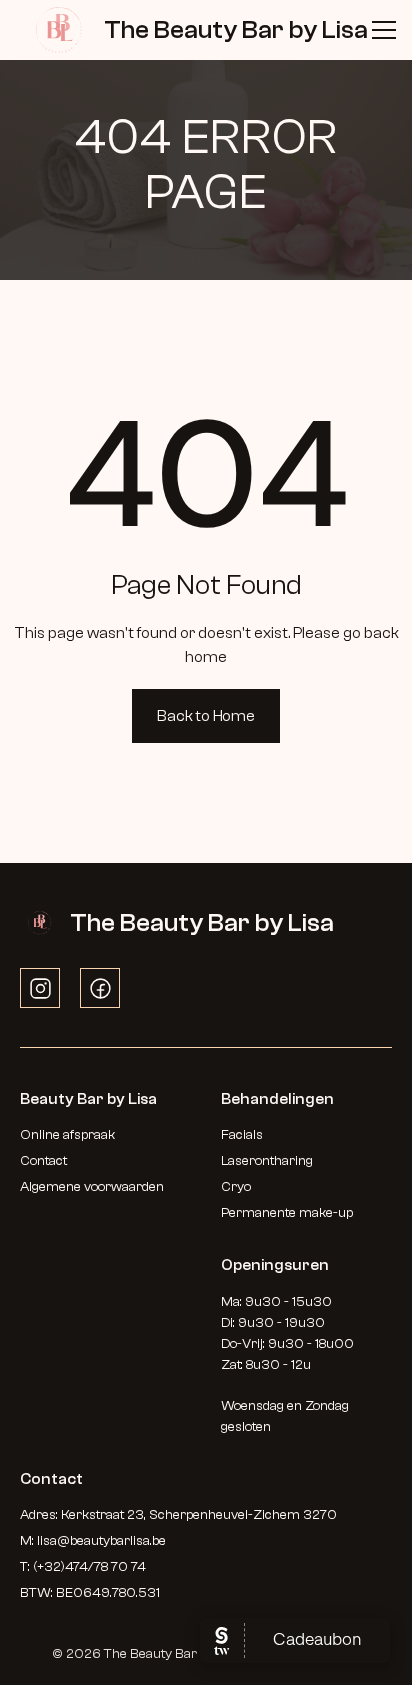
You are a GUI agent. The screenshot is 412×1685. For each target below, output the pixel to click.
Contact (43, 1161)
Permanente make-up (287, 1213)
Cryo (236, 1187)
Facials (242, 1135)
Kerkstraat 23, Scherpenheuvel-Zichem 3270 (199, 1515)
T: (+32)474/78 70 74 (83, 1567)
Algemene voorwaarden (92, 1187)
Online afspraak (69, 1135)
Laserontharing (267, 1161)
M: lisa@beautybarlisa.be (93, 1541)
